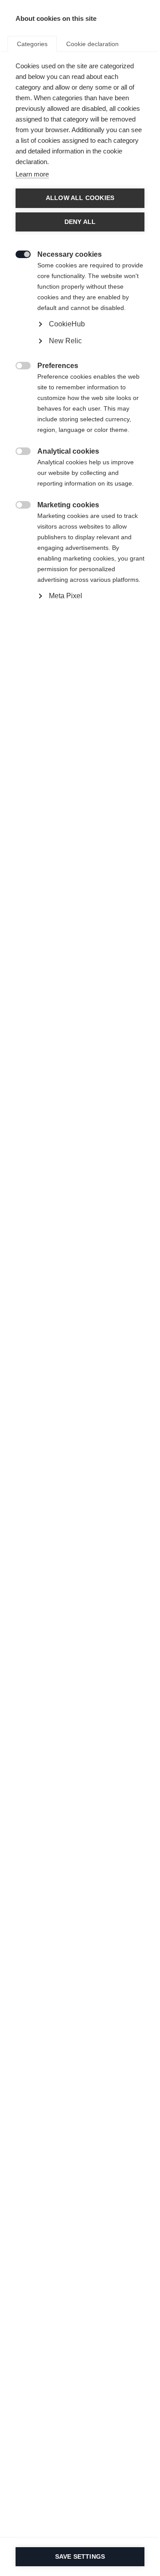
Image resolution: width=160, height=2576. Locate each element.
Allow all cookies (80, 198)
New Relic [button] (65, 341)
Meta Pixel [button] (66, 596)
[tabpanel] (80, 351)
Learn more (32, 174)
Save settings (80, 2557)
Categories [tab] (32, 44)
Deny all (80, 222)
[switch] (18, 253)
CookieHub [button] (67, 324)
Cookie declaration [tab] (92, 44)
